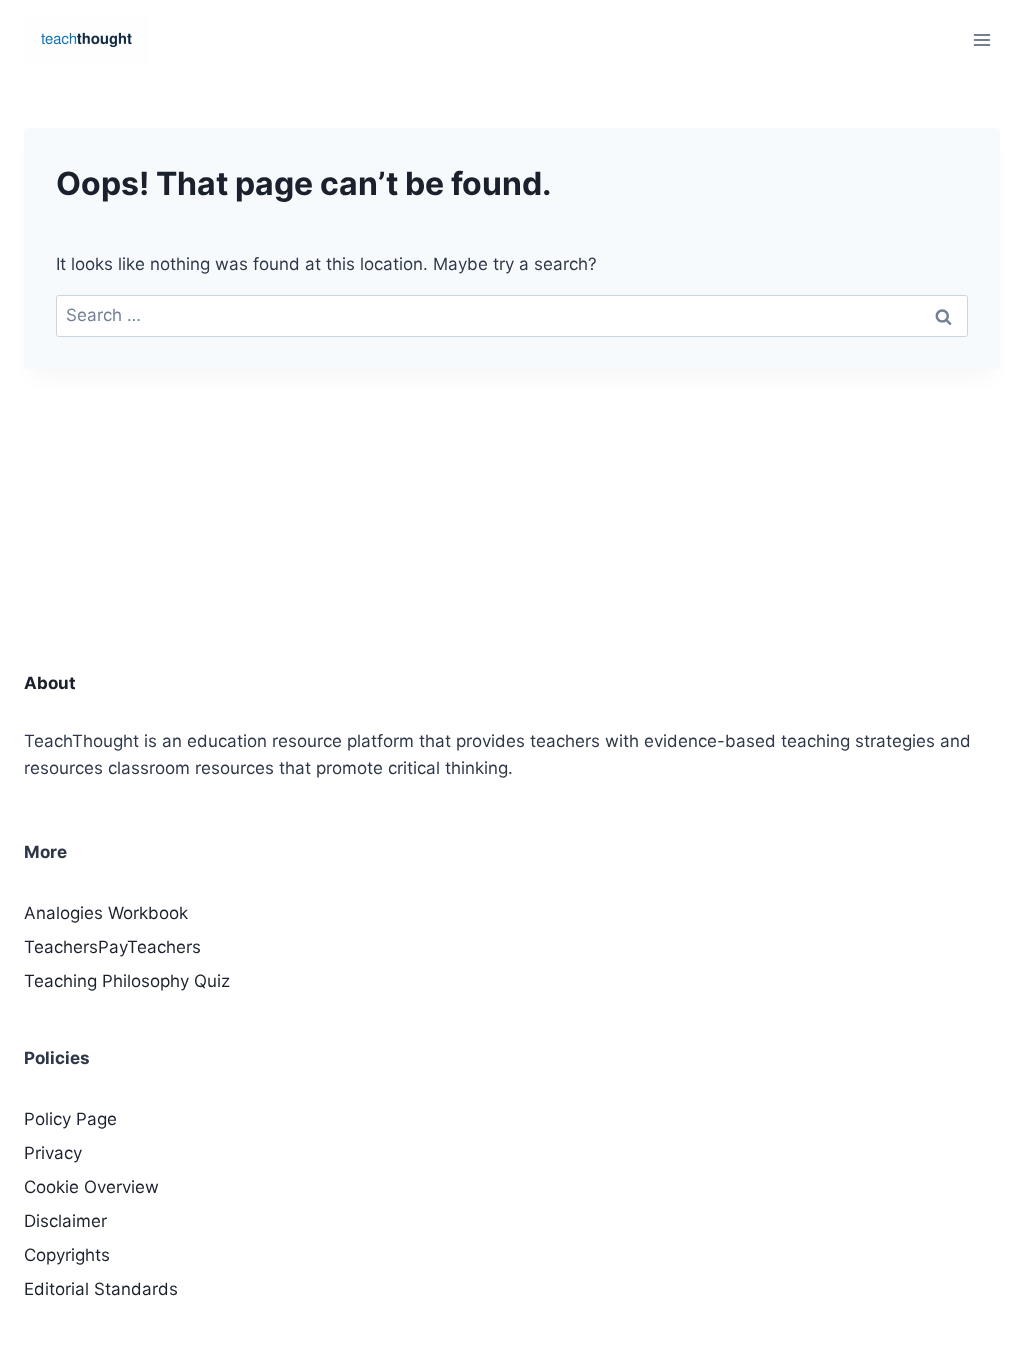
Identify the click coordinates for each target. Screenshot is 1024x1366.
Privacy (53, 1153)
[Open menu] (981, 39)
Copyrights (67, 1255)
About (50, 683)
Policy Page (70, 1119)
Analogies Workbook (106, 913)
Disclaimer (65, 1221)
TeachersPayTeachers (112, 947)
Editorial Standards (101, 1289)
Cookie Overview (91, 1187)
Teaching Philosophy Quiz (127, 981)
